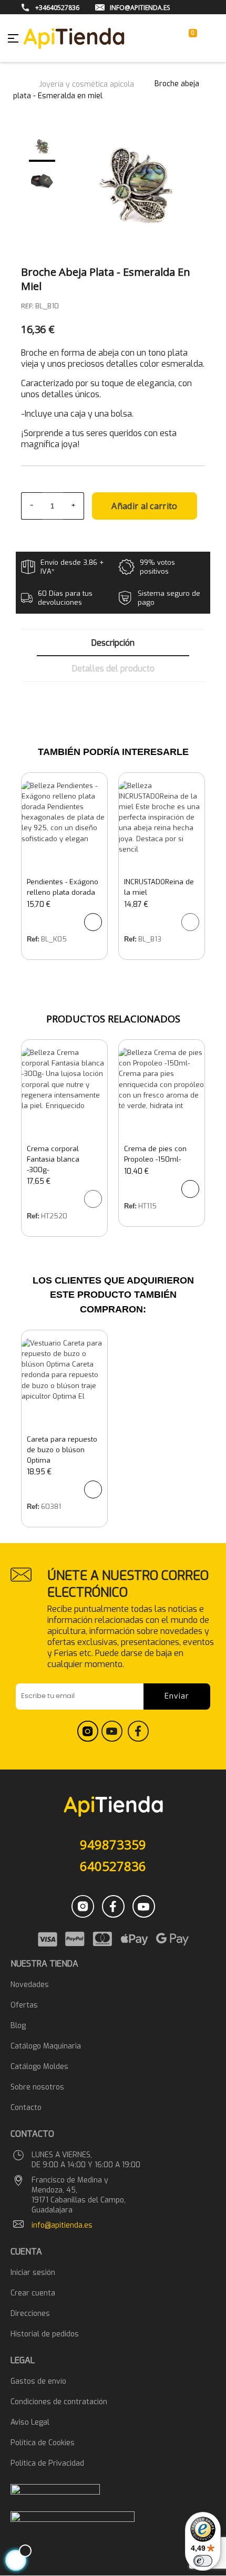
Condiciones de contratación (59, 2402)
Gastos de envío (38, 2381)
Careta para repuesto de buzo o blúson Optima (62, 1450)
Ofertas (24, 2005)
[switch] (203, 2561)
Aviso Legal (30, 2422)
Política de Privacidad (47, 2463)
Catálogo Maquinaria (46, 2046)
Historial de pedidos (45, 2334)
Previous (38, 123)
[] (93, 922)
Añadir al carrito (144, 506)
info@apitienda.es (62, 2225)
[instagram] (88, 1739)
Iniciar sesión (33, 2273)
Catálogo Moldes (39, 2067)
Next (46, 206)
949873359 (113, 1844)
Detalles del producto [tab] (113, 669)
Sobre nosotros (37, 2087)
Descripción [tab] (113, 643)
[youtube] (113, 1739)
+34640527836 (57, 8)
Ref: (33, 939)
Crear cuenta (33, 2293)
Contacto (26, 2108)
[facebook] (138, 1739)
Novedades (30, 1985)
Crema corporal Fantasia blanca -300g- (53, 1159)
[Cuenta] (173, 38)
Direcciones (30, 2314)
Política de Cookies (43, 2443)
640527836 (113, 1866)
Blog (18, 2026)
